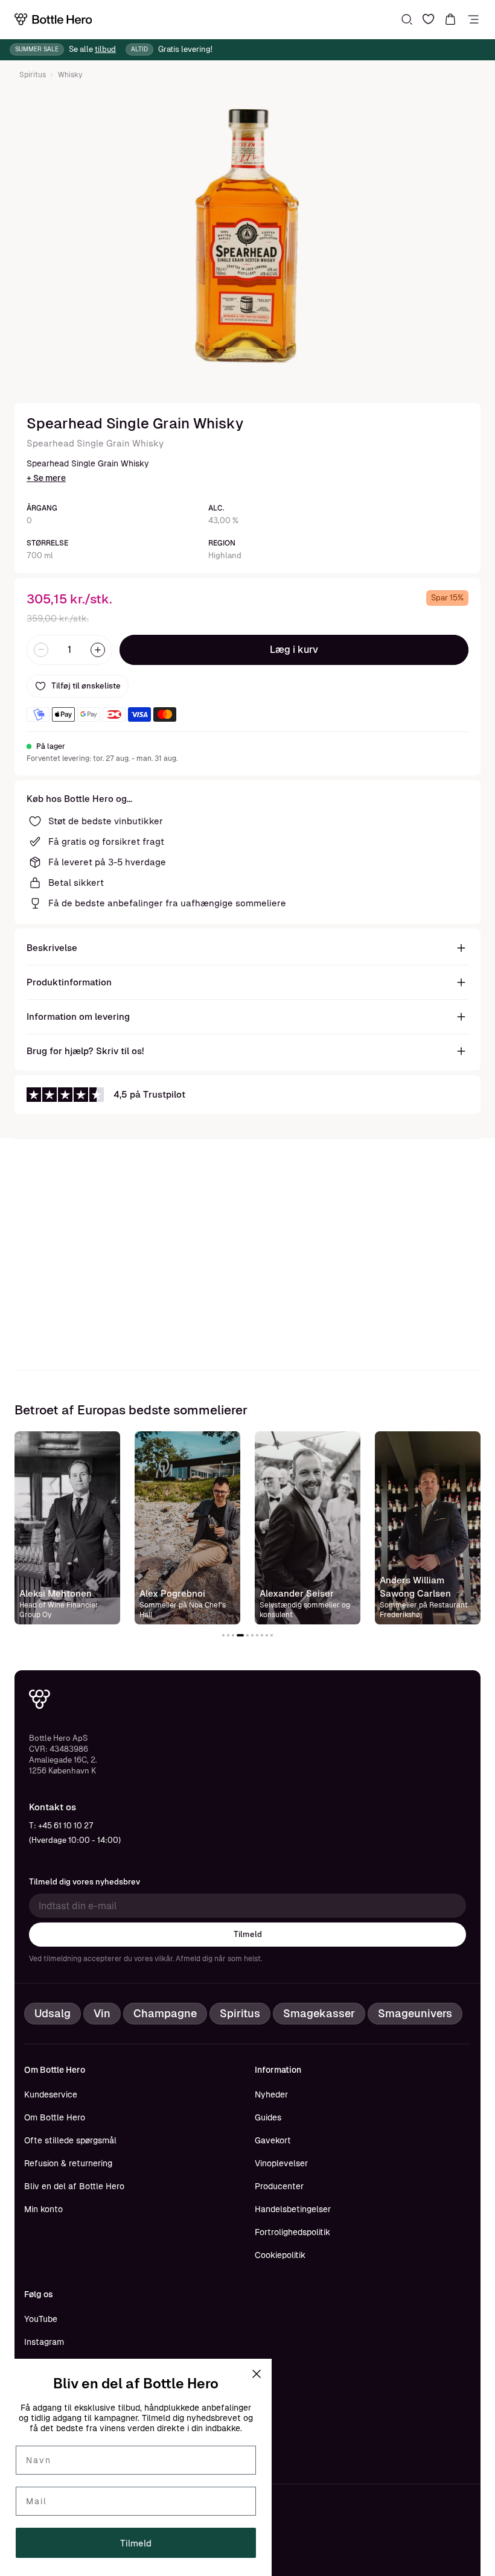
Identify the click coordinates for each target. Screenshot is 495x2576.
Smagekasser (319, 2013)
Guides (268, 2117)
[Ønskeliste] (429, 19)
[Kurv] (450, 19)
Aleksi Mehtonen (56, 1593)
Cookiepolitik (280, 2255)
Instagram (44, 2342)
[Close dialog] (257, 2374)
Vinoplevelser (281, 2163)
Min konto (43, 2209)
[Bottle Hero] (53, 19)
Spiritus (33, 75)
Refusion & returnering (68, 2163)
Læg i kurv (294, 650)
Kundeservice (51, 2094)
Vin (102, 2013)
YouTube (41, 2319)
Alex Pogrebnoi (172, 1593)
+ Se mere (46, 478)
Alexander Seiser (297, 1593)
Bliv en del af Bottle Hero (74, 2186)
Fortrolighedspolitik (292, 2232)
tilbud (105, 49)
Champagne (165, 2013)
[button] (223, 1635)
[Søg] (407, 19)
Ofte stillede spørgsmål (70, 2140)
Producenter (279, 2186)
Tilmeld (248, 1934)
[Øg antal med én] (98, 650)
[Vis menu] (473, 19)
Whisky (70, 75)
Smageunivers (415, 2013)
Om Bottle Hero (55, 2117)
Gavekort (273, 2140)
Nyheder (271, 2094)
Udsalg (53, 2013)
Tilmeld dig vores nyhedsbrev (85, 1882)
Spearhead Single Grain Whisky (95, 443)
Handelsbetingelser (293, 2209)
